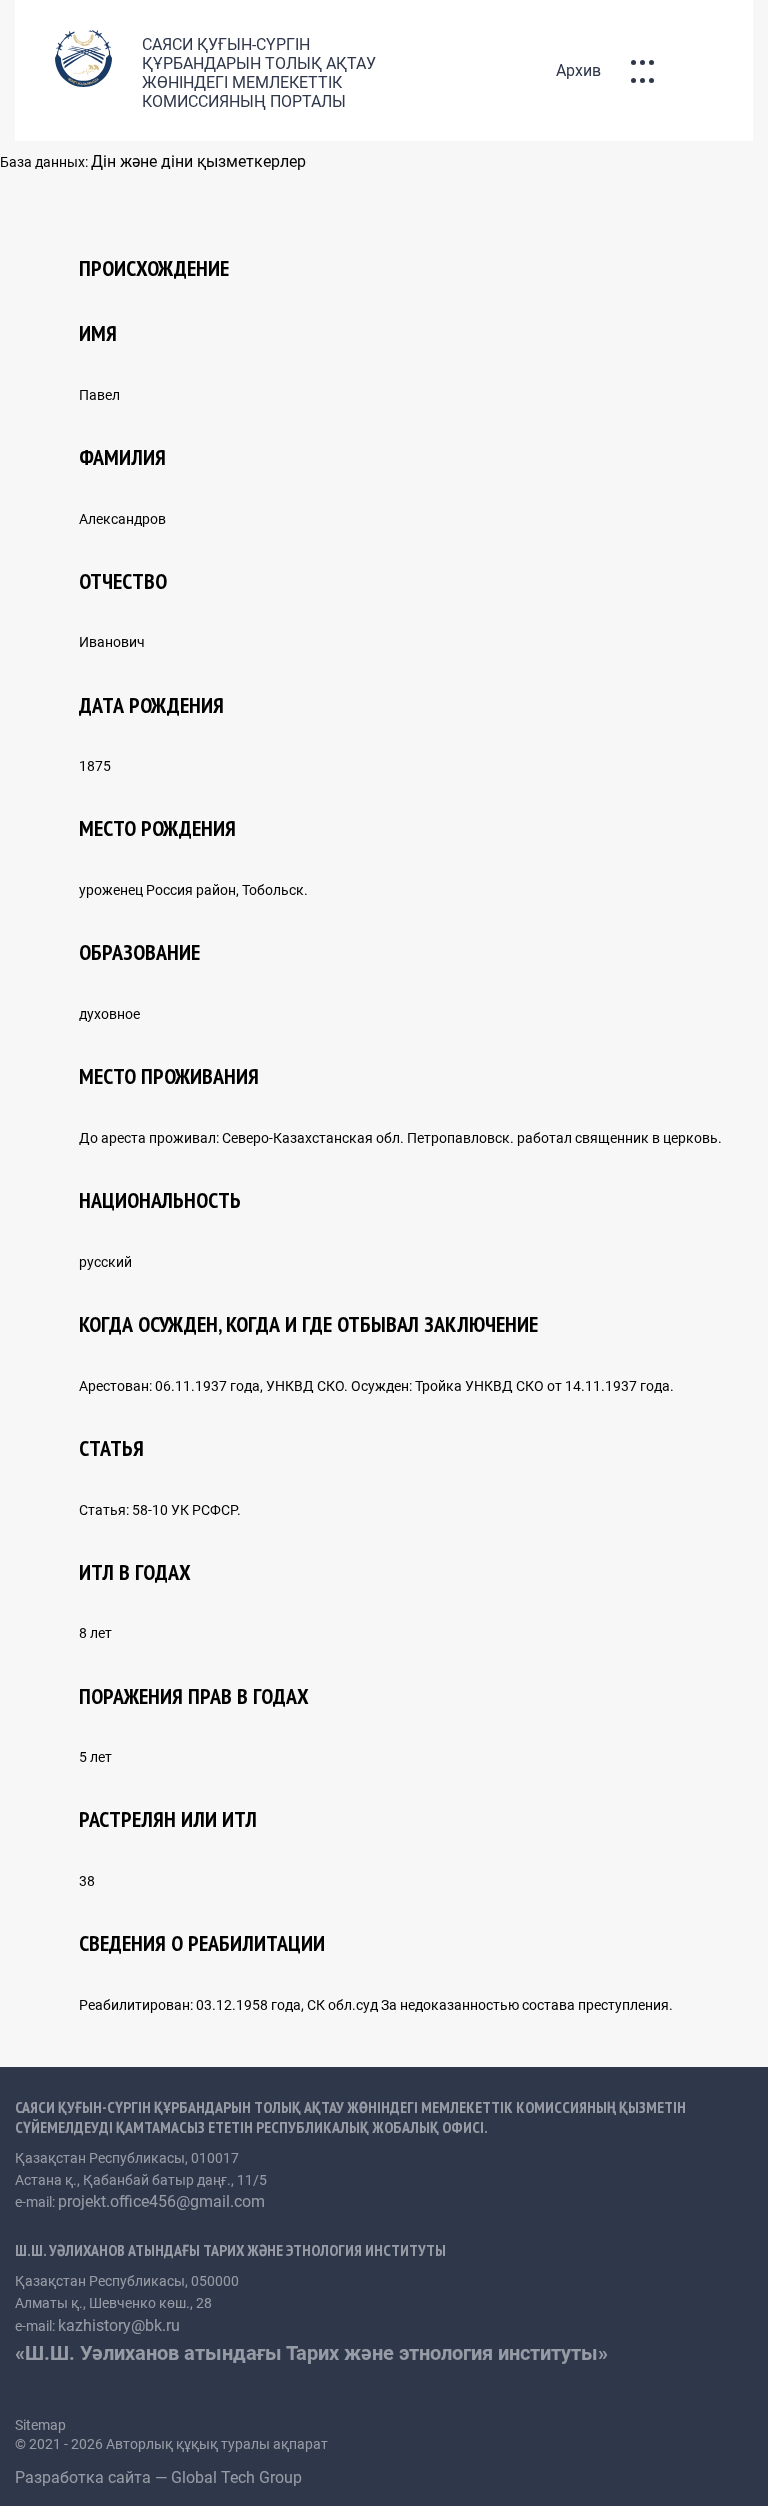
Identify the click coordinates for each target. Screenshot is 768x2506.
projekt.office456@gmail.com (161, 2201)
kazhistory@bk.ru (119, 2325)
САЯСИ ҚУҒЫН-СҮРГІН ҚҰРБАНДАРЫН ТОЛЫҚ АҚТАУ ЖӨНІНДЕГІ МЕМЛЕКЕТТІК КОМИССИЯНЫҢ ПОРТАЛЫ (259, 73)
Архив (578, 70)
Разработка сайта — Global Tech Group (160, 2477)
